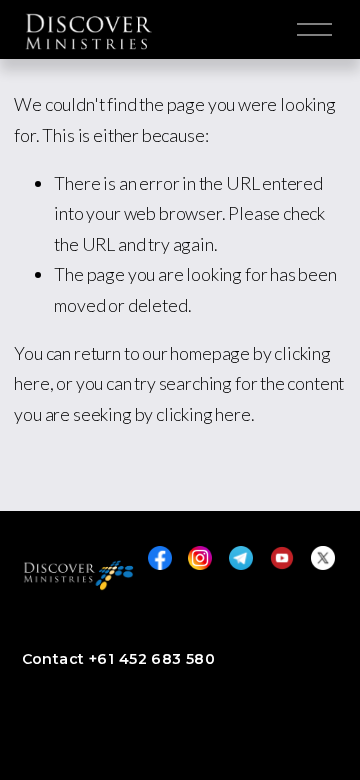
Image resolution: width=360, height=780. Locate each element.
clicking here (203, 414)
